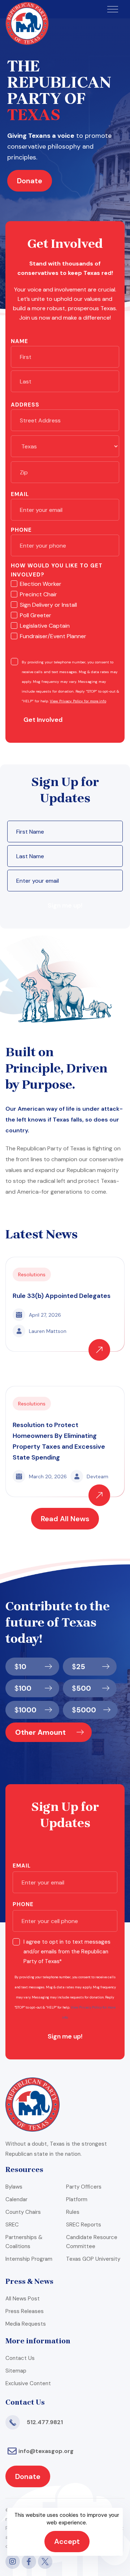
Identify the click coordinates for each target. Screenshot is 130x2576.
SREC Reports (84, 2225)
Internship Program (29, 2259)
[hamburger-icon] (113, 9)
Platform (77, 2199)
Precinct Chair (38, 594)
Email (20, 494)
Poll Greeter (36, 615)
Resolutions (32, 1274)
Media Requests (26, 2324)
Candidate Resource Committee (92, 2242)
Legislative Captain (45, 626)
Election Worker (41, 584)
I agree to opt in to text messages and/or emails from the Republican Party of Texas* (67, 1952)
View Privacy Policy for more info (78, 701)
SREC (12, 2225)
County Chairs (23, 2212)
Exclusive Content (28, 2383)
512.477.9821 (45, 2422)
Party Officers (84, 2187)
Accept (67, 2541)
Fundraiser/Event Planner (53, 636)
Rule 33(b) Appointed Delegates (62, 1296)
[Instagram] (13, 2562)
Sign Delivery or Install (48, 605)
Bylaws (14, 2187)
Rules (73, 2212)
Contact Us (20, 2358)
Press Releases (25, 2311)
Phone (21, 530)
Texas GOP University (93, 2259)
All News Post (23, 2299)
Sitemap (16, 2371)
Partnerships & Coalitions (24, 2242)
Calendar (16, 2199)
